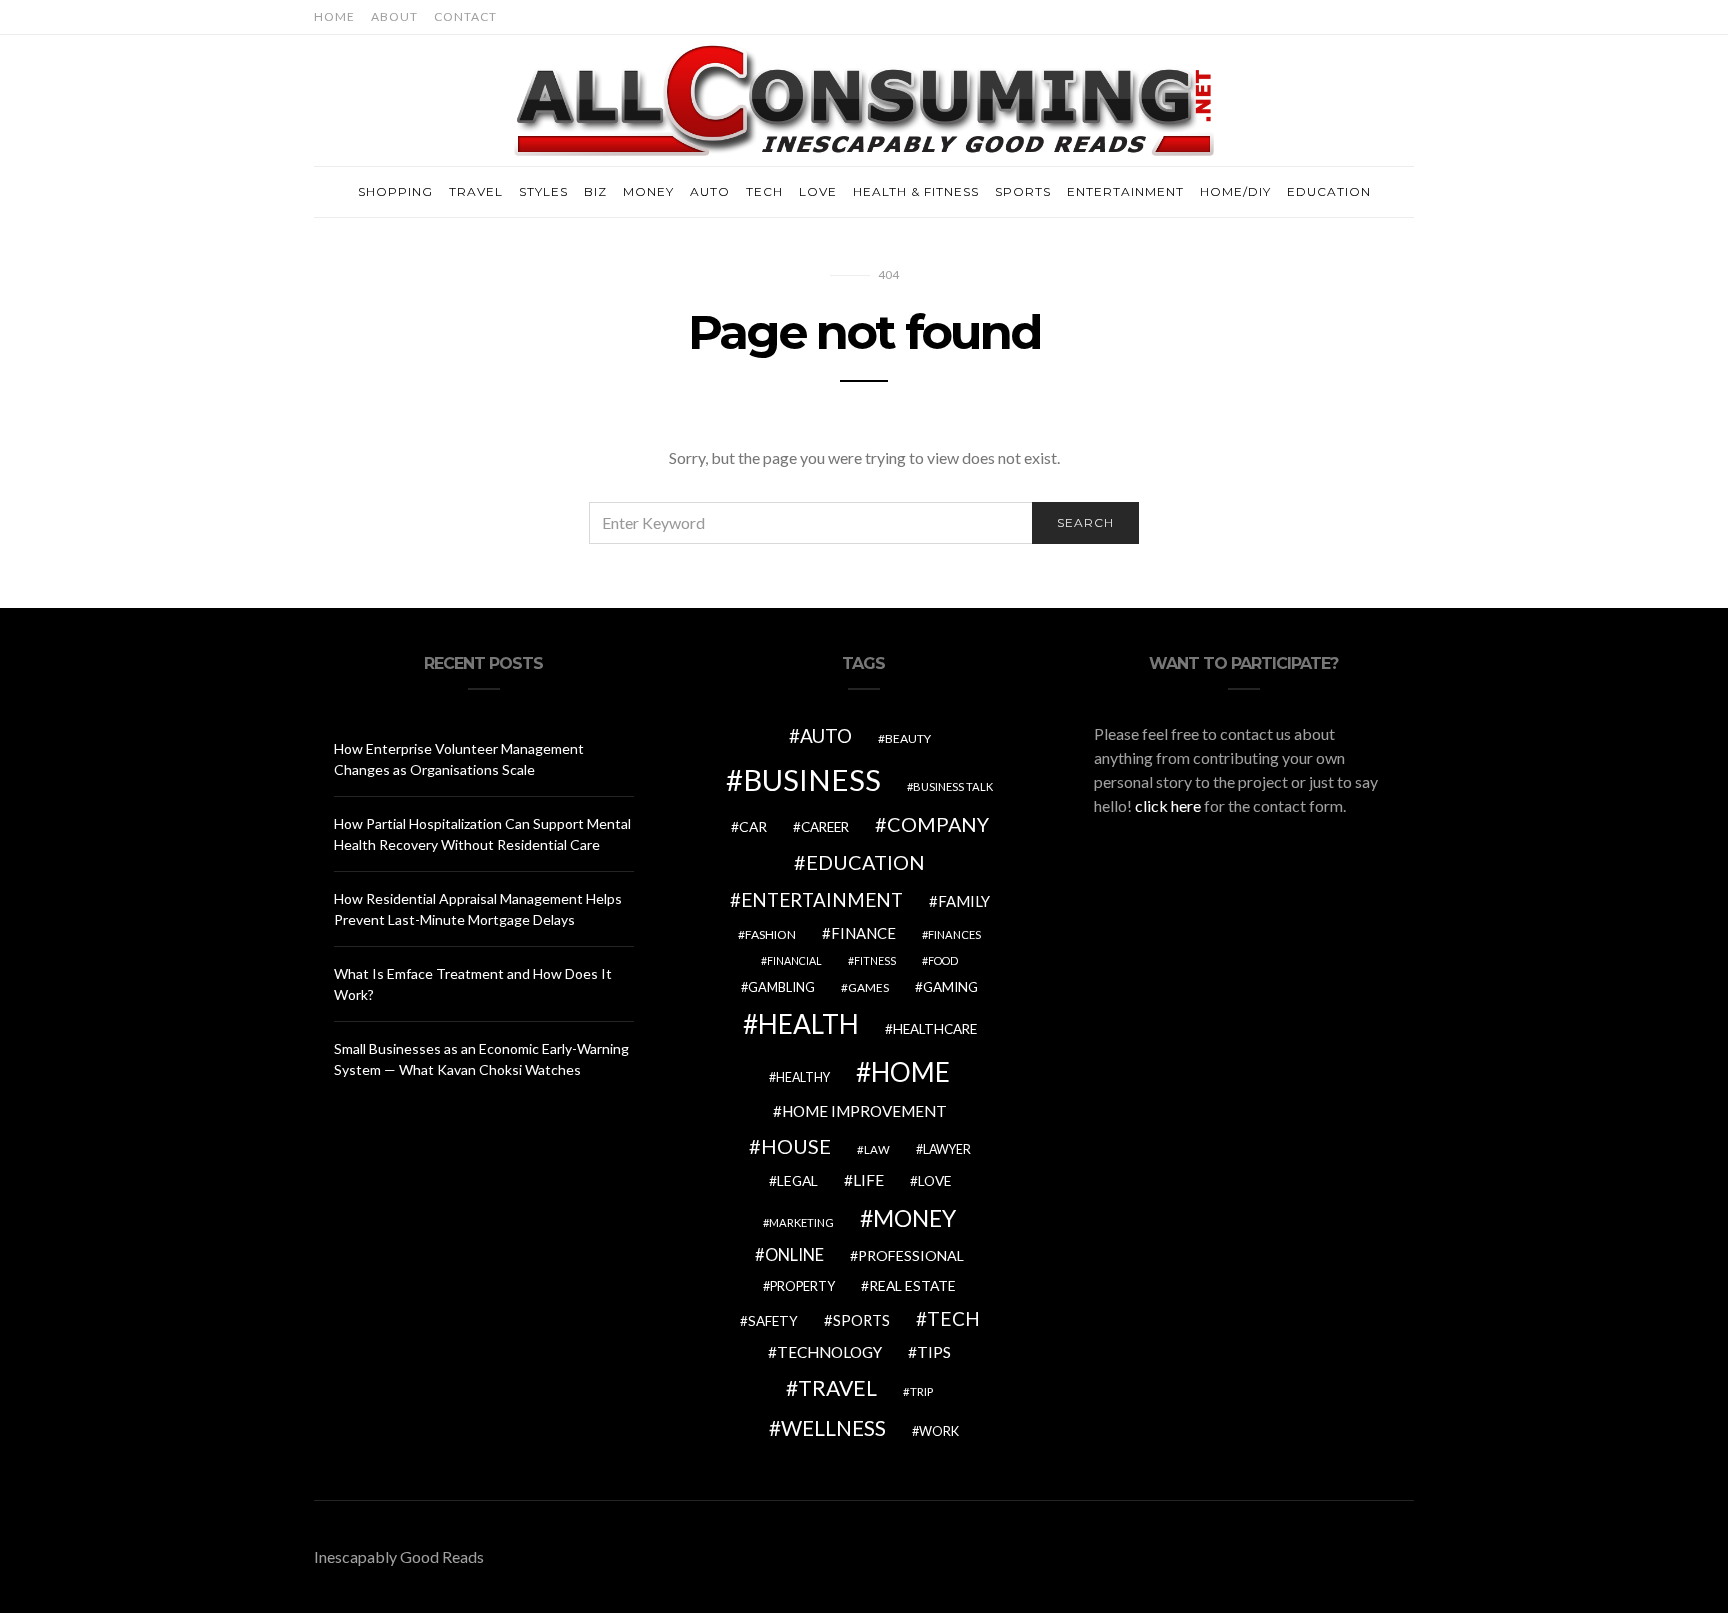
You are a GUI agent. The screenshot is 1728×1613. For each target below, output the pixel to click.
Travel (476, 191)
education (865, 862)
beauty (908, 738)
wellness (833, 1427)
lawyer (947, 1149)
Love (818, 191)
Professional (911, 1255)
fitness (875, 960)
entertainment (822, 900)
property (802, 1286)
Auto (710, 191)
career (825, 827)
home (910, 1072)
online (794, 1255)
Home (334, 16)
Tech (764, 191)
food (943, 960)
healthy (803, 1077)
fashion (770, 934)
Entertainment (1125, 191)
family (964, 901)
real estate (912, 1285)
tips (934, 1352)
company (938, 824)
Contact (465, 16)
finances (954, 934)
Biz (595, 191)
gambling (781, 987)
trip (921, 1391)
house (796, 1146)
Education (1329, 191)
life (868, 1180)
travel (837, 1388)
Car (753, 826)
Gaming (950, 987)
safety (773, 1321)
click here (1168, 805)
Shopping (395, 191)
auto (826, 735)
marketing (801, 1222)
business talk (953, 786)
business (812, 779)
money (914, 1218)
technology (829, 1352)
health (808, 1024)
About (394, 16)
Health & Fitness (916, 191)
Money (648, 191)
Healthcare (935, 1029)
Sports (1023, 191)
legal (797, 1180)
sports (861, 1320)
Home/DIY (1235, 191)
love (934, 1181)
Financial (794, 960)
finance (863, 933)
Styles (543, 191)
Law (877, 1149)
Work (939, 1431)
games (868, 987)
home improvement (864, 1111)
